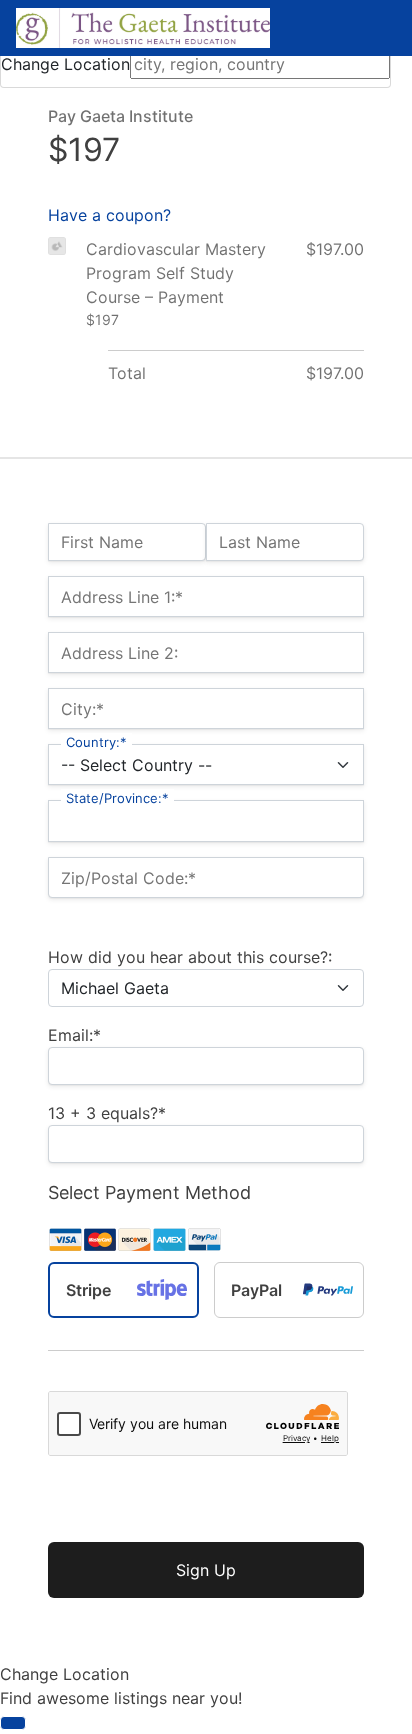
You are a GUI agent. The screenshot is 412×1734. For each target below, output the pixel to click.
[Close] (13, 1723)
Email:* (74, 1035)
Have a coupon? (109, 215)
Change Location (65, 64)
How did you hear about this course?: (190, 957)
